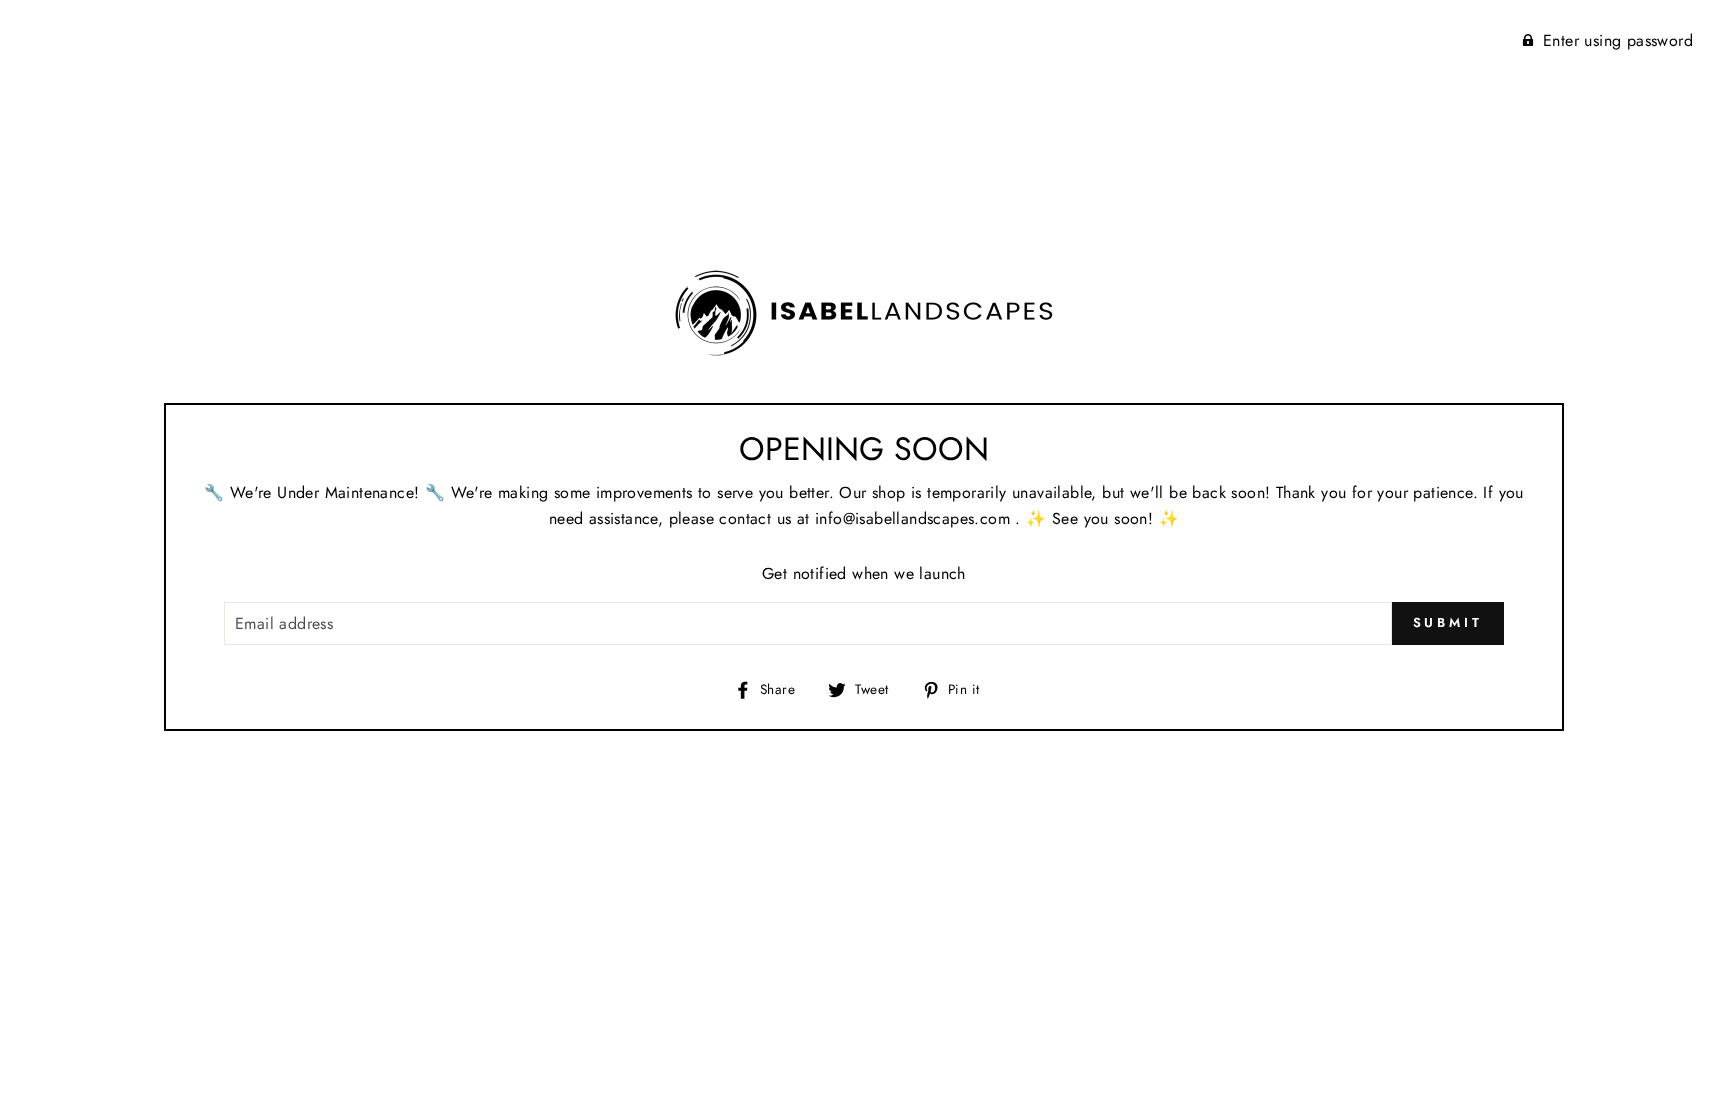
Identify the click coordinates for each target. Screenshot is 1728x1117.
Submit (1448, 622)
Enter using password (1618, 40)
